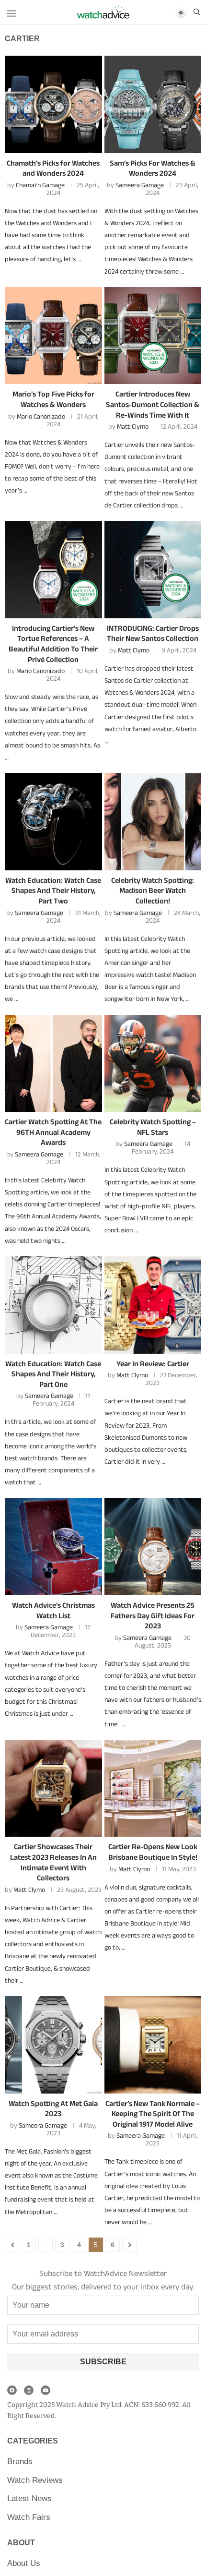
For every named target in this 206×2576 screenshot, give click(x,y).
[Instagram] (29, 2390)
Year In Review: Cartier (153, 1364)
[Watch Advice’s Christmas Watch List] (53, 1547)
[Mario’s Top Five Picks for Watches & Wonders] (53, 336)
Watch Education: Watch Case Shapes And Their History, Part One (53, 1374)
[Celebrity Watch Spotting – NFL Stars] (153, 1064)
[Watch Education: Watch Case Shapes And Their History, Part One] (53, 1305)
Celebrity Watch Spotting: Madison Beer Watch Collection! (153, 891)
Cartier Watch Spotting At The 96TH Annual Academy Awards (53, 1132)
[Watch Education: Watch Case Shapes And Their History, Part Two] (53, 822)
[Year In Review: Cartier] (153, 1305)
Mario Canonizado (41, 416)
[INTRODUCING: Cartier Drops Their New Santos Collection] (153, 570)
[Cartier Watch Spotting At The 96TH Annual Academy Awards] (53, 1064)
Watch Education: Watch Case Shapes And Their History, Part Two (53, 891)
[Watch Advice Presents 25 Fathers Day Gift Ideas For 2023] (153, 1547)
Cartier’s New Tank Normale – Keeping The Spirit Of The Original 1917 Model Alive (153, 2114)
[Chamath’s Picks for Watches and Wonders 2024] (53, 104)
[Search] (196, 12)
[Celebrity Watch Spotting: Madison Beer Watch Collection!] (153, 822)
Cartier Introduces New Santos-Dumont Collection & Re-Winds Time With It (153, 404)
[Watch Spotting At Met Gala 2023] (53, 2045)
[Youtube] (46, 2390)
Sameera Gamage (140, 185)
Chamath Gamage (40, 185)
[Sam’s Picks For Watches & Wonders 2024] (153, 104)
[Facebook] (12, 2390)
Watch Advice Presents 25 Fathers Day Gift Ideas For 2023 (153, 1615)
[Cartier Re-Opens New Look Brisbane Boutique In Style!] (153, 1788)
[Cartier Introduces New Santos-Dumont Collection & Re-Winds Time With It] (153, 336)
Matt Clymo (133, 426)
